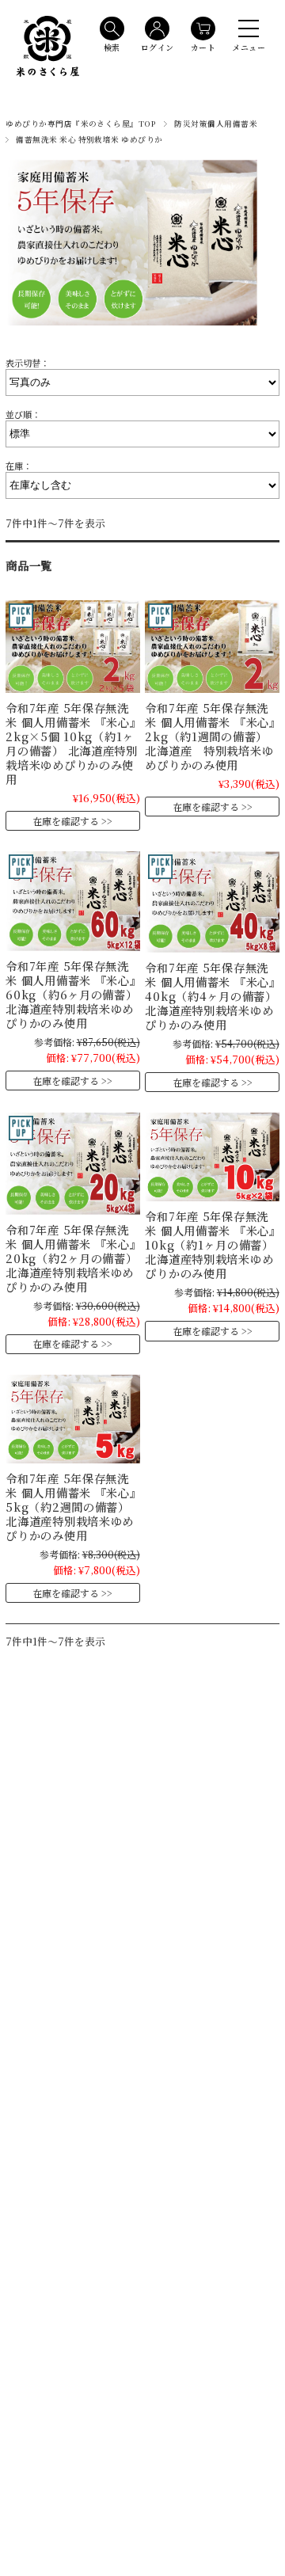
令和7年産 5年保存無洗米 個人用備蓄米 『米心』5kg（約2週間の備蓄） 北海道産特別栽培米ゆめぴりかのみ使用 (70, 1507)
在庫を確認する (66, 821)
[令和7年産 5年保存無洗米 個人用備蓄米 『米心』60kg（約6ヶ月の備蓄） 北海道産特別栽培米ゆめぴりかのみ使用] (72, 901)
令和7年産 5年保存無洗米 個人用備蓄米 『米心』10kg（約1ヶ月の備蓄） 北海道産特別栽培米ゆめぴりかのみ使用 (210, 1244)
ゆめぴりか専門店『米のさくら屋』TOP (81, 124)
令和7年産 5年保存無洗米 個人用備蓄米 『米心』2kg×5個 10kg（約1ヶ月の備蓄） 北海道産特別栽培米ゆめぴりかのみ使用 (72, 743)
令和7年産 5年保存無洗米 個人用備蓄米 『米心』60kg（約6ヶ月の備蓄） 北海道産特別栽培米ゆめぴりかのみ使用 (71, 994)
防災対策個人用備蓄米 (216, 124)
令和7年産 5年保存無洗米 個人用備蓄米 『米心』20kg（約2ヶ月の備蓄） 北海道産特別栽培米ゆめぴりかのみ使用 (71, 1258)
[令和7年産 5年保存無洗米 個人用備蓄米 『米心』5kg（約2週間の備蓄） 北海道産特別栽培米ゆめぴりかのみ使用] (72, 1419)
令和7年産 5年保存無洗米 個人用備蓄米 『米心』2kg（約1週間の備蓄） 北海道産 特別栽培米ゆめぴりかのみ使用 (210, 736)
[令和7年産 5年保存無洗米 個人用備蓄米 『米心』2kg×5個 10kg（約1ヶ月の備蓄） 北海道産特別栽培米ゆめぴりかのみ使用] (72, 646)
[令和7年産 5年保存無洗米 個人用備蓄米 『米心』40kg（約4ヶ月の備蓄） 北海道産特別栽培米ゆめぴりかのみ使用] (212, 902)
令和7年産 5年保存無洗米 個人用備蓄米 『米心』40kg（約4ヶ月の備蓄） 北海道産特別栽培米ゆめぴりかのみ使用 (211, 996)
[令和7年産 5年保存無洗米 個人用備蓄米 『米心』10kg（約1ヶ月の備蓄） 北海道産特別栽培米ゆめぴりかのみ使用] (212, 1157)
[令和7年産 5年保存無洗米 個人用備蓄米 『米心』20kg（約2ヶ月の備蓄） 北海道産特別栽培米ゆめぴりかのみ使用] (72, 1163)
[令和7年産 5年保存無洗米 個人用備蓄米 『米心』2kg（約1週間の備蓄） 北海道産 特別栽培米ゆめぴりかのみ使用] (212, 646)
